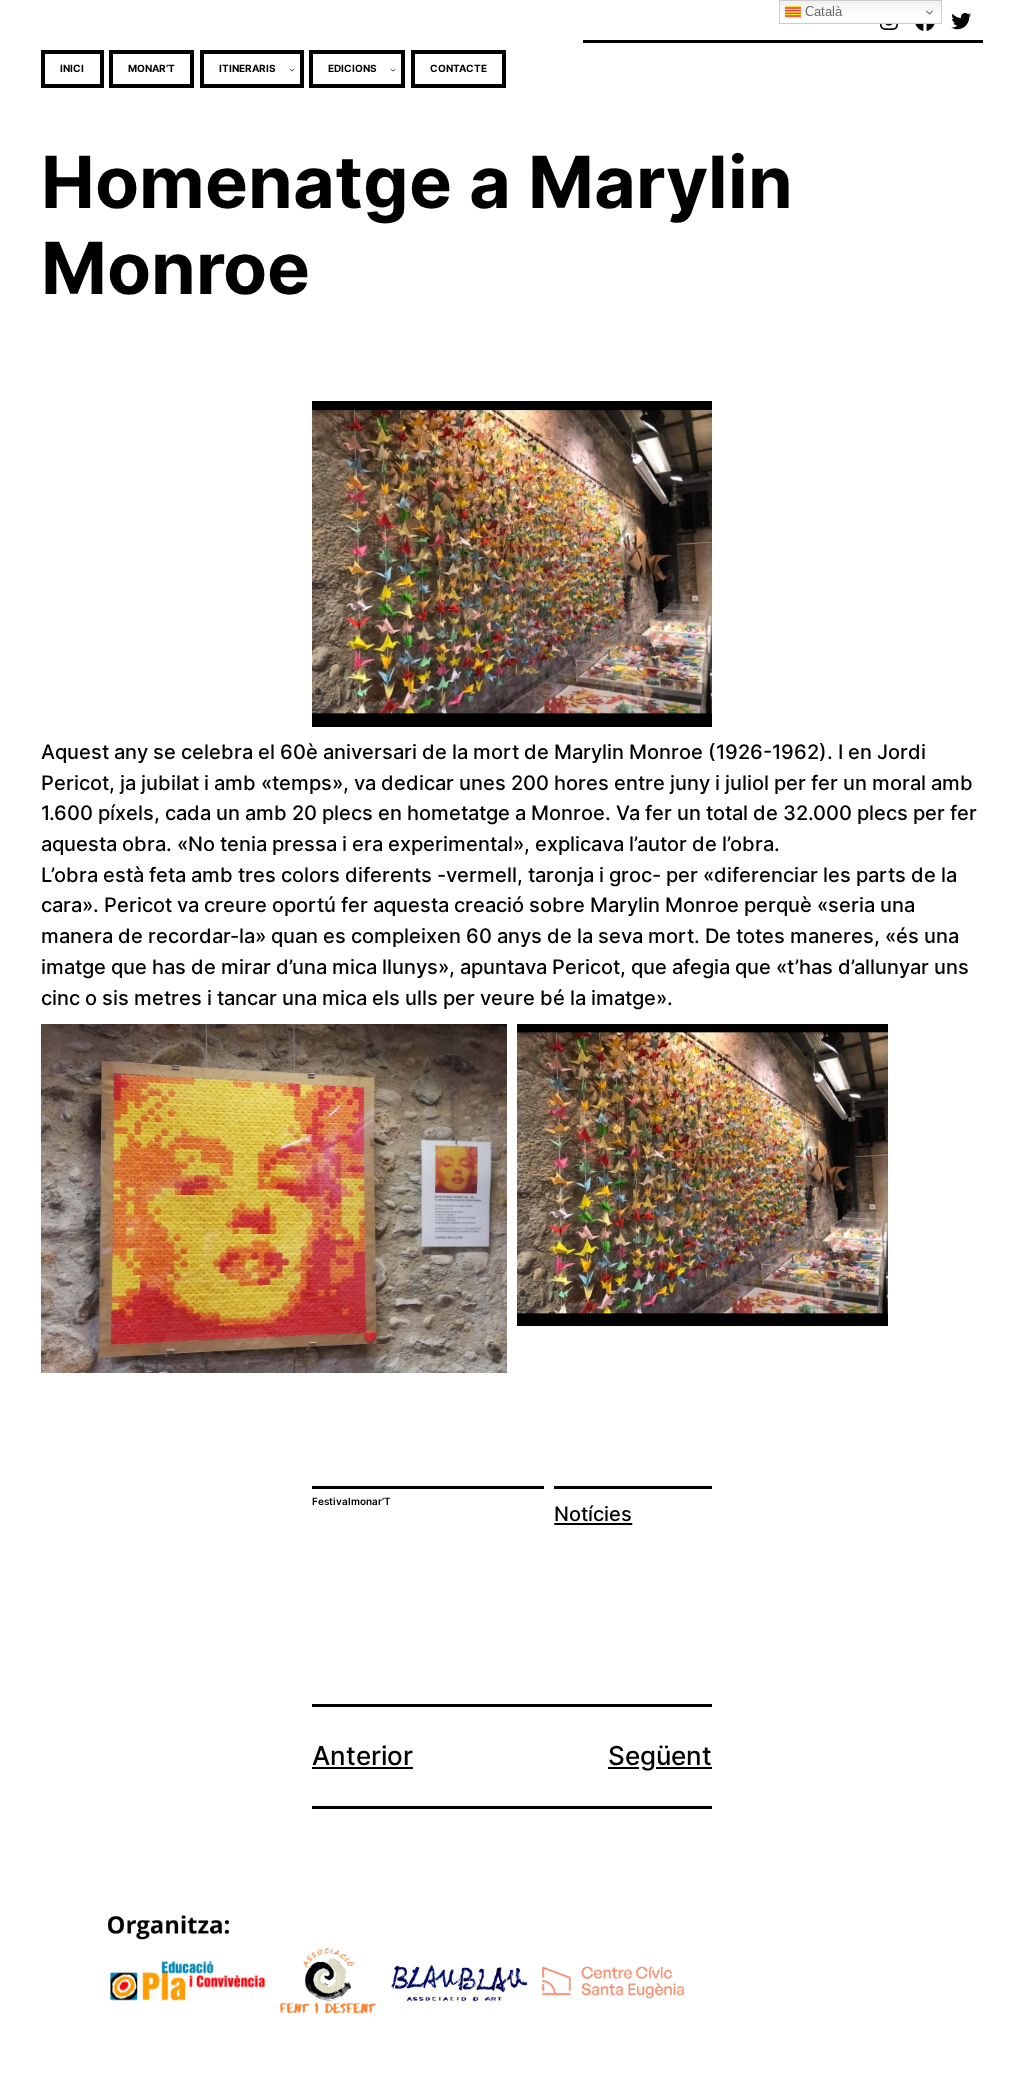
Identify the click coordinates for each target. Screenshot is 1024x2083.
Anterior (362, 1755)
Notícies (593, 1513)
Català (821, 11)
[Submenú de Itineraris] (292, 69)
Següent (660, 1755)
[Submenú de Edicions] (393, 69)
